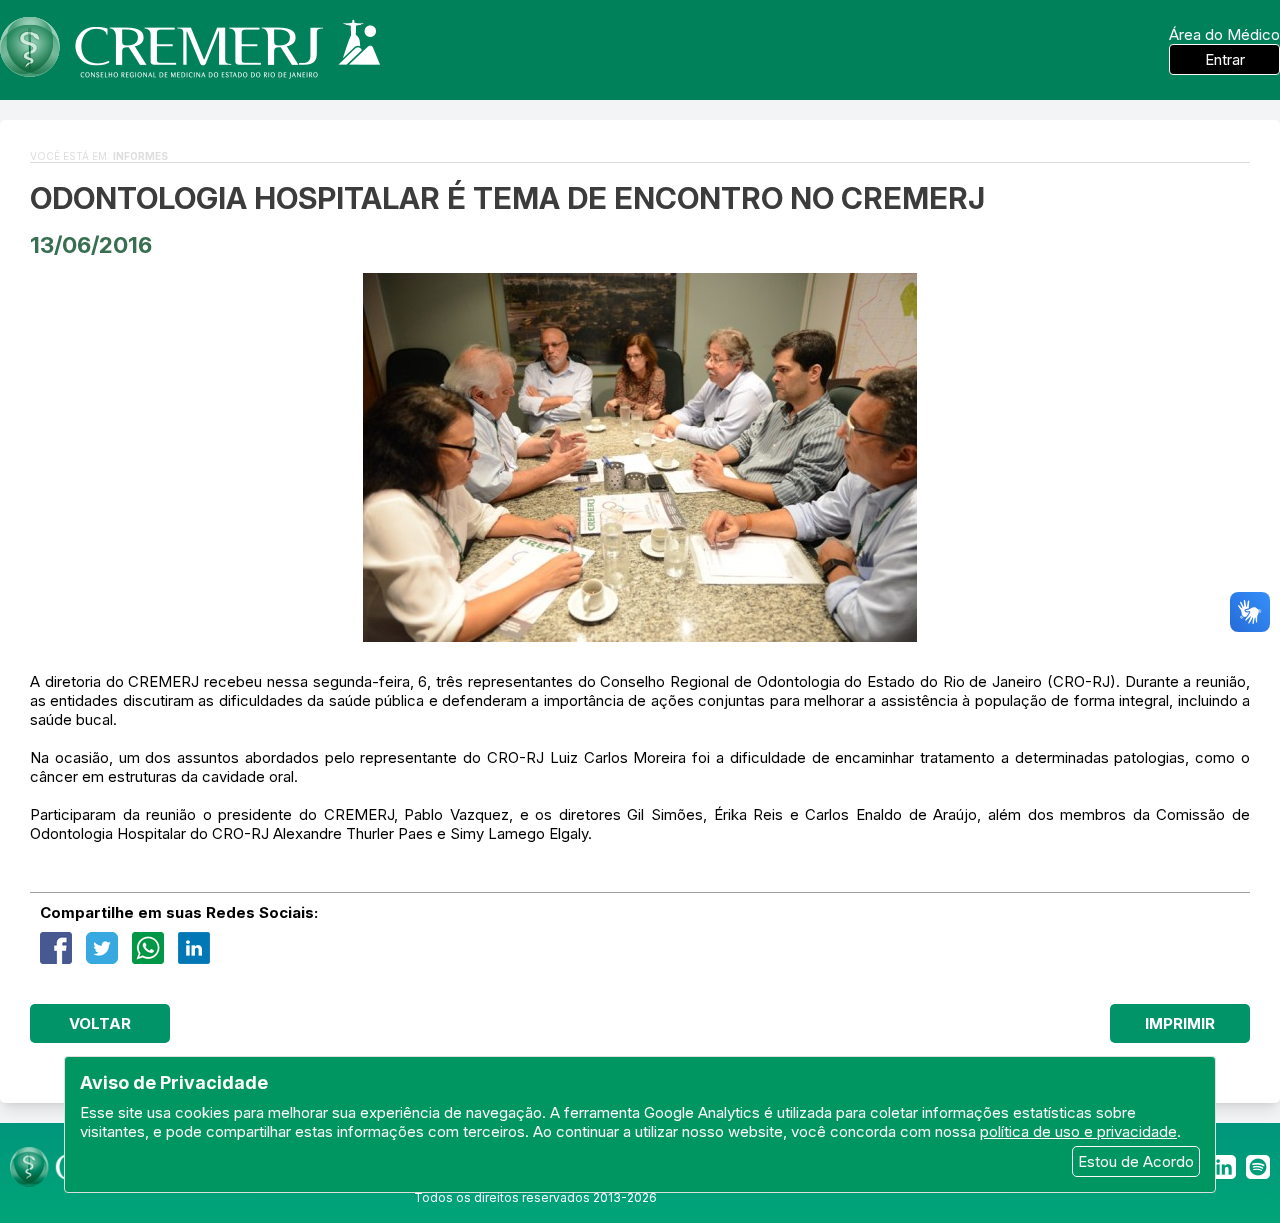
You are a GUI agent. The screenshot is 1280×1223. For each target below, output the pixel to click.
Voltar (100, 1023)
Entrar (1225, 59)
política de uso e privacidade (1078, 1131)
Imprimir (1180, 1023)
